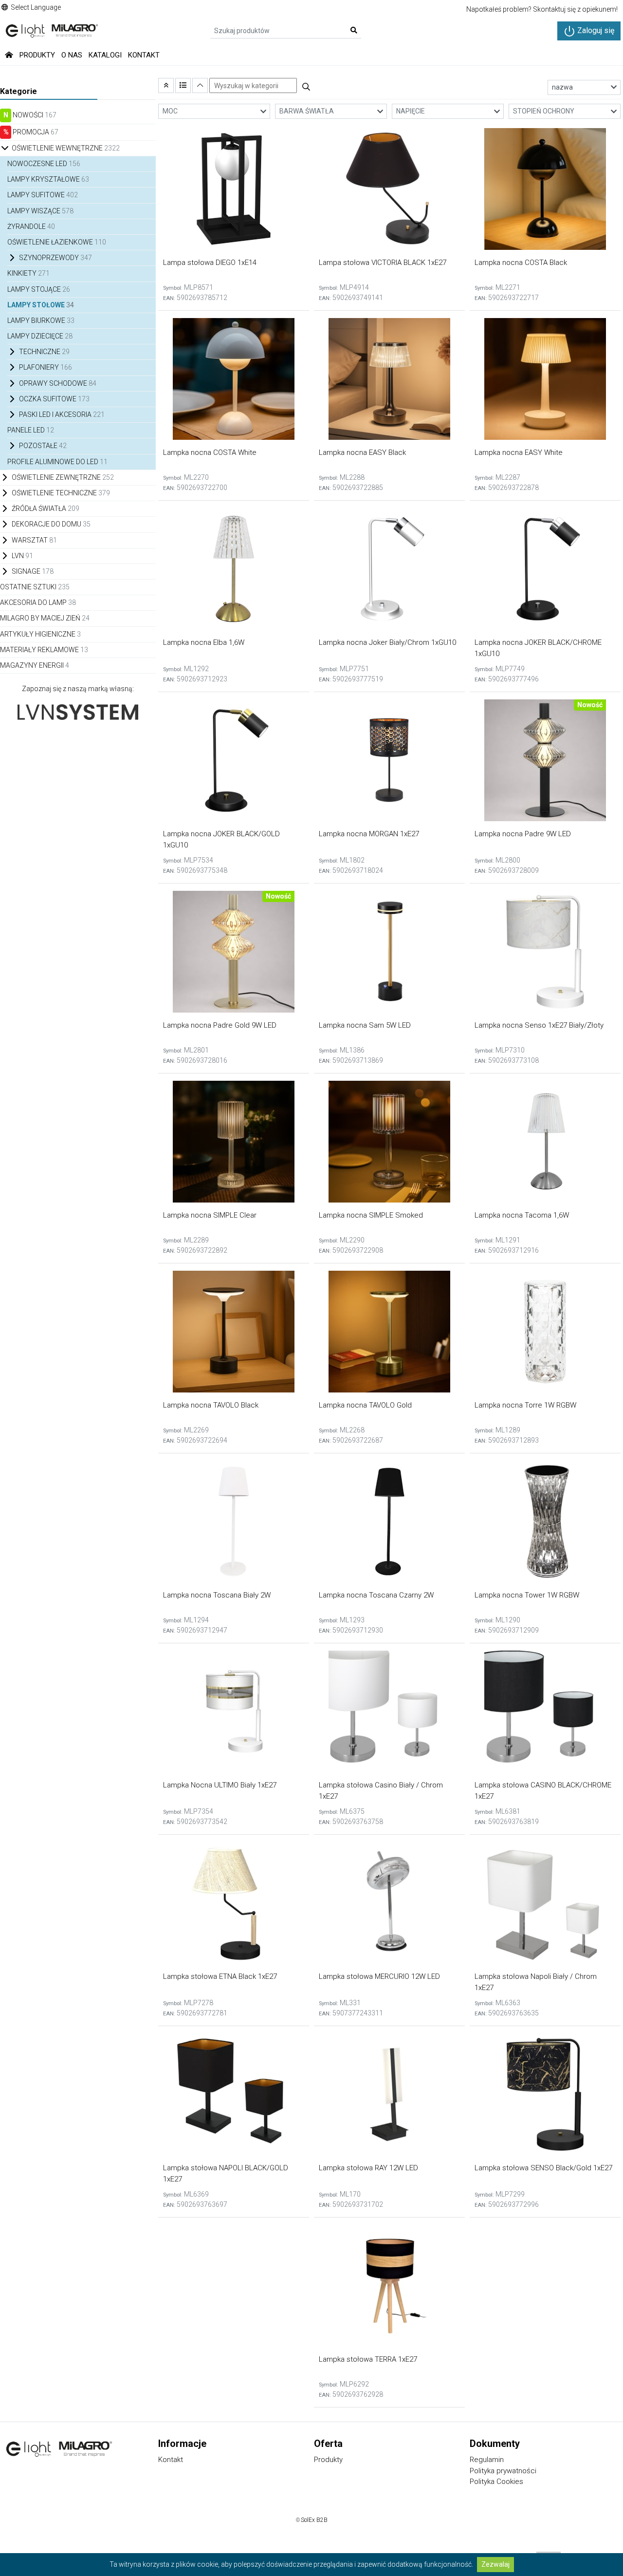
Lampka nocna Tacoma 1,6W (522, 1215)
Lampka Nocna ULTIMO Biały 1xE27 (220, 1785)
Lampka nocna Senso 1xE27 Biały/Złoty (539, 1025)
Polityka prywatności (503, 2471)
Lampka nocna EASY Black (362, 452)
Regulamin (487, 2460)
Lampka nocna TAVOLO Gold (365, 1405)
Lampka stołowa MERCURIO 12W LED (379, 1976)
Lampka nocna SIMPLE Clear (210, 1215)
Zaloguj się (595, 30)
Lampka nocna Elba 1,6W (204, 642)
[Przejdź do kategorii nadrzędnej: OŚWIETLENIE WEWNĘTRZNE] (166, 85)
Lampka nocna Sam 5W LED (365, 1025)
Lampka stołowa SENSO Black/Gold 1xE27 (543, 2168)
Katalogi (105, 55)
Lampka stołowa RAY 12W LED (368, 2168)
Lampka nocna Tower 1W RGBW (527, 1595)
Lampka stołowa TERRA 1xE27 (368, 2359)
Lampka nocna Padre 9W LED (523, 834)
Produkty (37, 55)
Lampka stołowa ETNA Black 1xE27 (220, 1976)
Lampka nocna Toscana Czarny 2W (376, 1595)
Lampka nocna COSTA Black (521, 263)
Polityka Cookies (496, 2482)
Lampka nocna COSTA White (210, 452)
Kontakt (144, 55)
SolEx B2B (314, 2520)
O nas (72, 55)
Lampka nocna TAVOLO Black (211, 1405)
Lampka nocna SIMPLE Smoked (371, 1215)
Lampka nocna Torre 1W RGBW (525, 1405)
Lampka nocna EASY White (519, 452)
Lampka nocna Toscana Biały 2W (217, 1595)
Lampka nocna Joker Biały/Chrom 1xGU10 (387, 642)
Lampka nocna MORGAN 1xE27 (369, 834)
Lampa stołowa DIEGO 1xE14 (210, 263)
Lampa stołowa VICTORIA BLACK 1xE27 (383, 263)
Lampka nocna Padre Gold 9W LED (220, 1025)
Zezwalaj (495, 2564)
